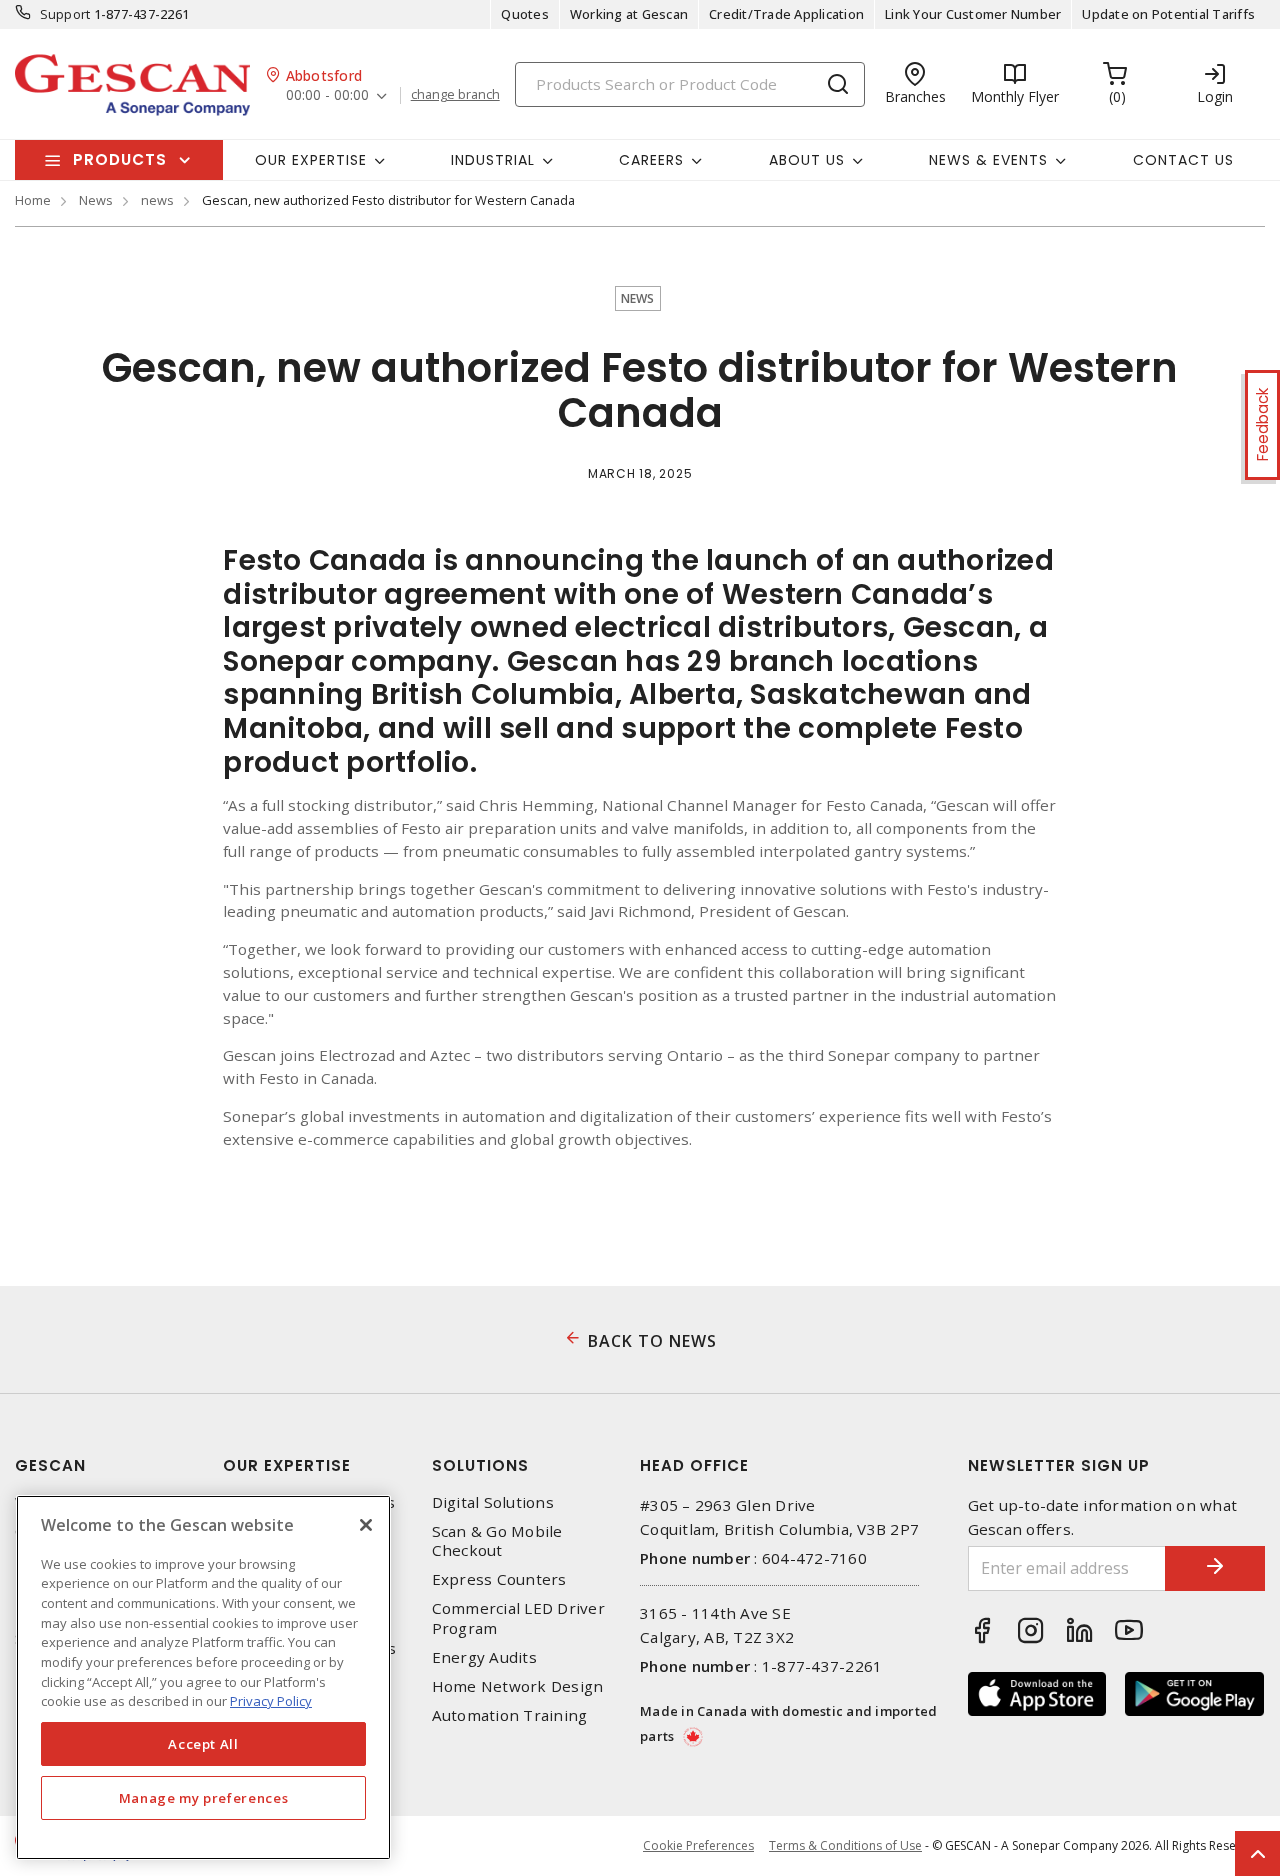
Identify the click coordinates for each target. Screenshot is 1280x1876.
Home (33, 200)
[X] (366, 1525)
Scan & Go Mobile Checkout (497, 1541)
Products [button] (120, 159)
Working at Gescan (629, 14)
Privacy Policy (271, 1701)
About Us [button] (807, 160)
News (96, 200)
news (157, 200)
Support (65, 14)
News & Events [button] (988, 160)
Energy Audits (484, 1657)
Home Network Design (518, 1686)
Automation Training (510, 1715)
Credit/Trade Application (786, 14)
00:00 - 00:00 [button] (327, 95)
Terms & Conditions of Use (845, 1845)
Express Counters (499, 1579)
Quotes (525, 14)
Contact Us (1183, 160)
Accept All (203, 1744)
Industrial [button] (493, 160)
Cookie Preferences (698, 1846)
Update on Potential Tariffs (1168, 14)
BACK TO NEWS (652, 1341)
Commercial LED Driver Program (518, 1618)
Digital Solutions (493, 1502)
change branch (455, 95)
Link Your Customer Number (973, 14)
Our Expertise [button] (311, 160)
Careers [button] (651, 160)
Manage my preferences (204, 1798)
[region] (203, 1677)
